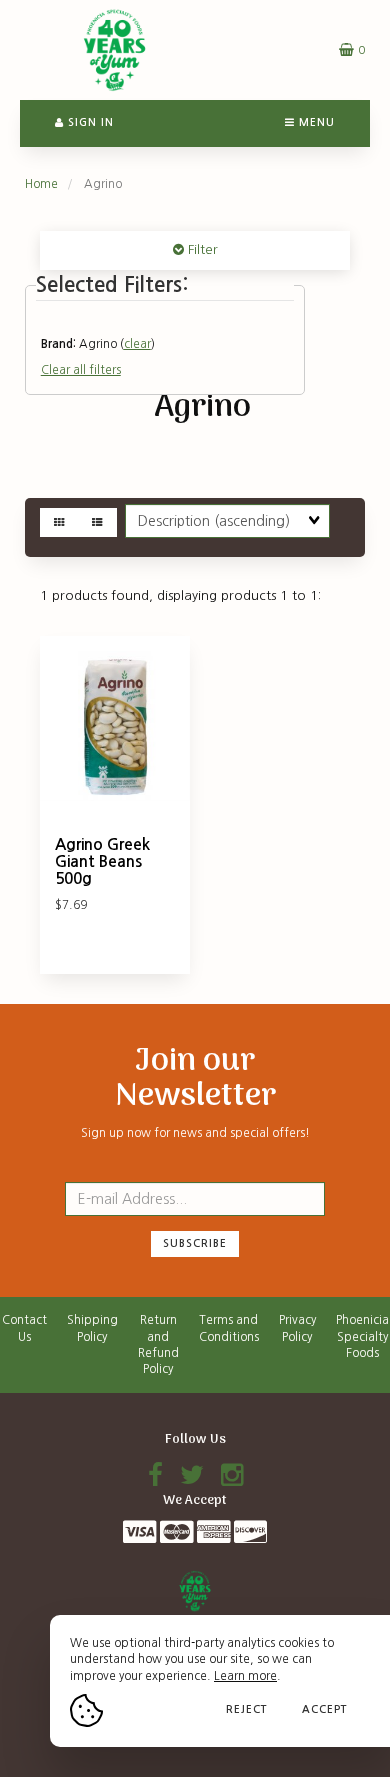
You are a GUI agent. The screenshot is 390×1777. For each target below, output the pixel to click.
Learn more (245, 1676)
